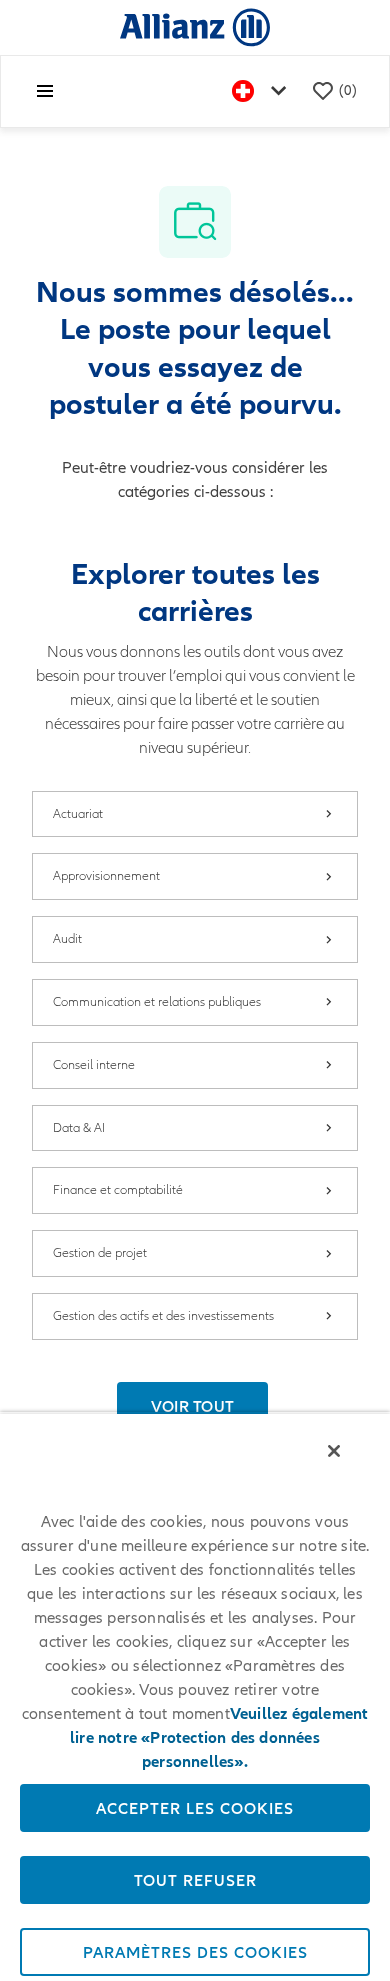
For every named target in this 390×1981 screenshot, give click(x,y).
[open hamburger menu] (45, 91)
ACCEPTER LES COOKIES (195, 1808)
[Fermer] (334, 1451)
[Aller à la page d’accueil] (195, 26)
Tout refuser (195, 1880)
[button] (193, 1406)
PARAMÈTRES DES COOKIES (195, 1952)
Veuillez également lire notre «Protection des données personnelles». (219, 1738)
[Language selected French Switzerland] (263, 91)
